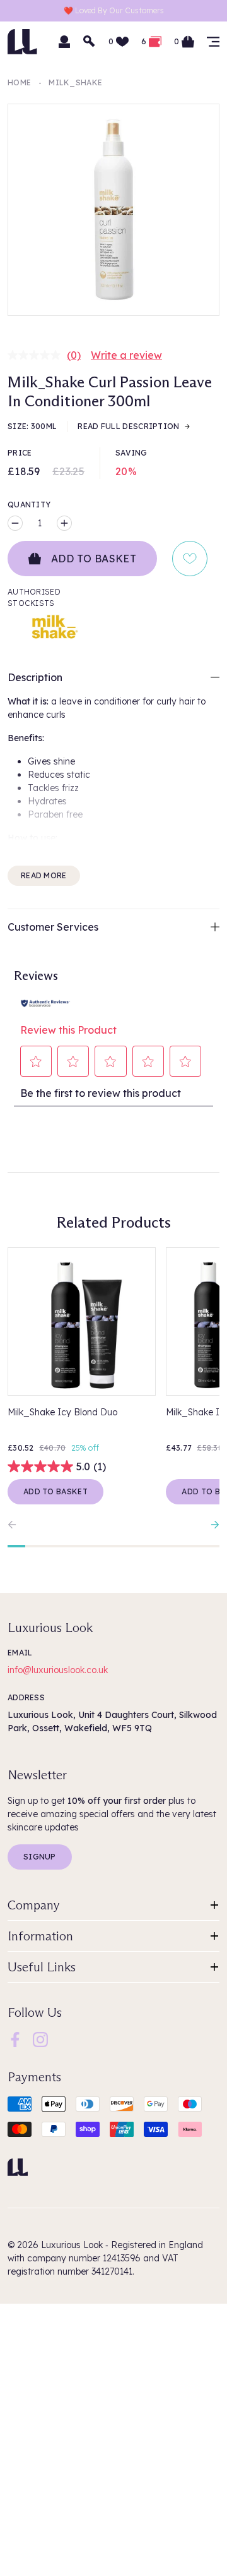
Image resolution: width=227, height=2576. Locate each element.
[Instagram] (40, 2039)
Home (19, 82)
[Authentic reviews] (45, 1002)
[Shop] (213, 42)
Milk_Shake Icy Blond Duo (62, 1412)
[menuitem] (15, 2040)
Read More (44, 875)
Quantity (29, 505)
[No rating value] (37, 355)
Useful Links (42, 1967)
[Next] (212, 1525)
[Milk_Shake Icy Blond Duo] (82, 1321)
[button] (36, 1061)
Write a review (126, 355)
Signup (40, 1857)
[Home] (18, 2167)
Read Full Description (128, 426)
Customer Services (53, 927)
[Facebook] (15, 2039)
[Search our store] (90, 42)
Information (40, 1936)
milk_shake (75, 82)
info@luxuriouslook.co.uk (58, 1670)
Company (34, 1905)
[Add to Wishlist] (190, 559)
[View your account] (64, 42)
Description (35, 677)
